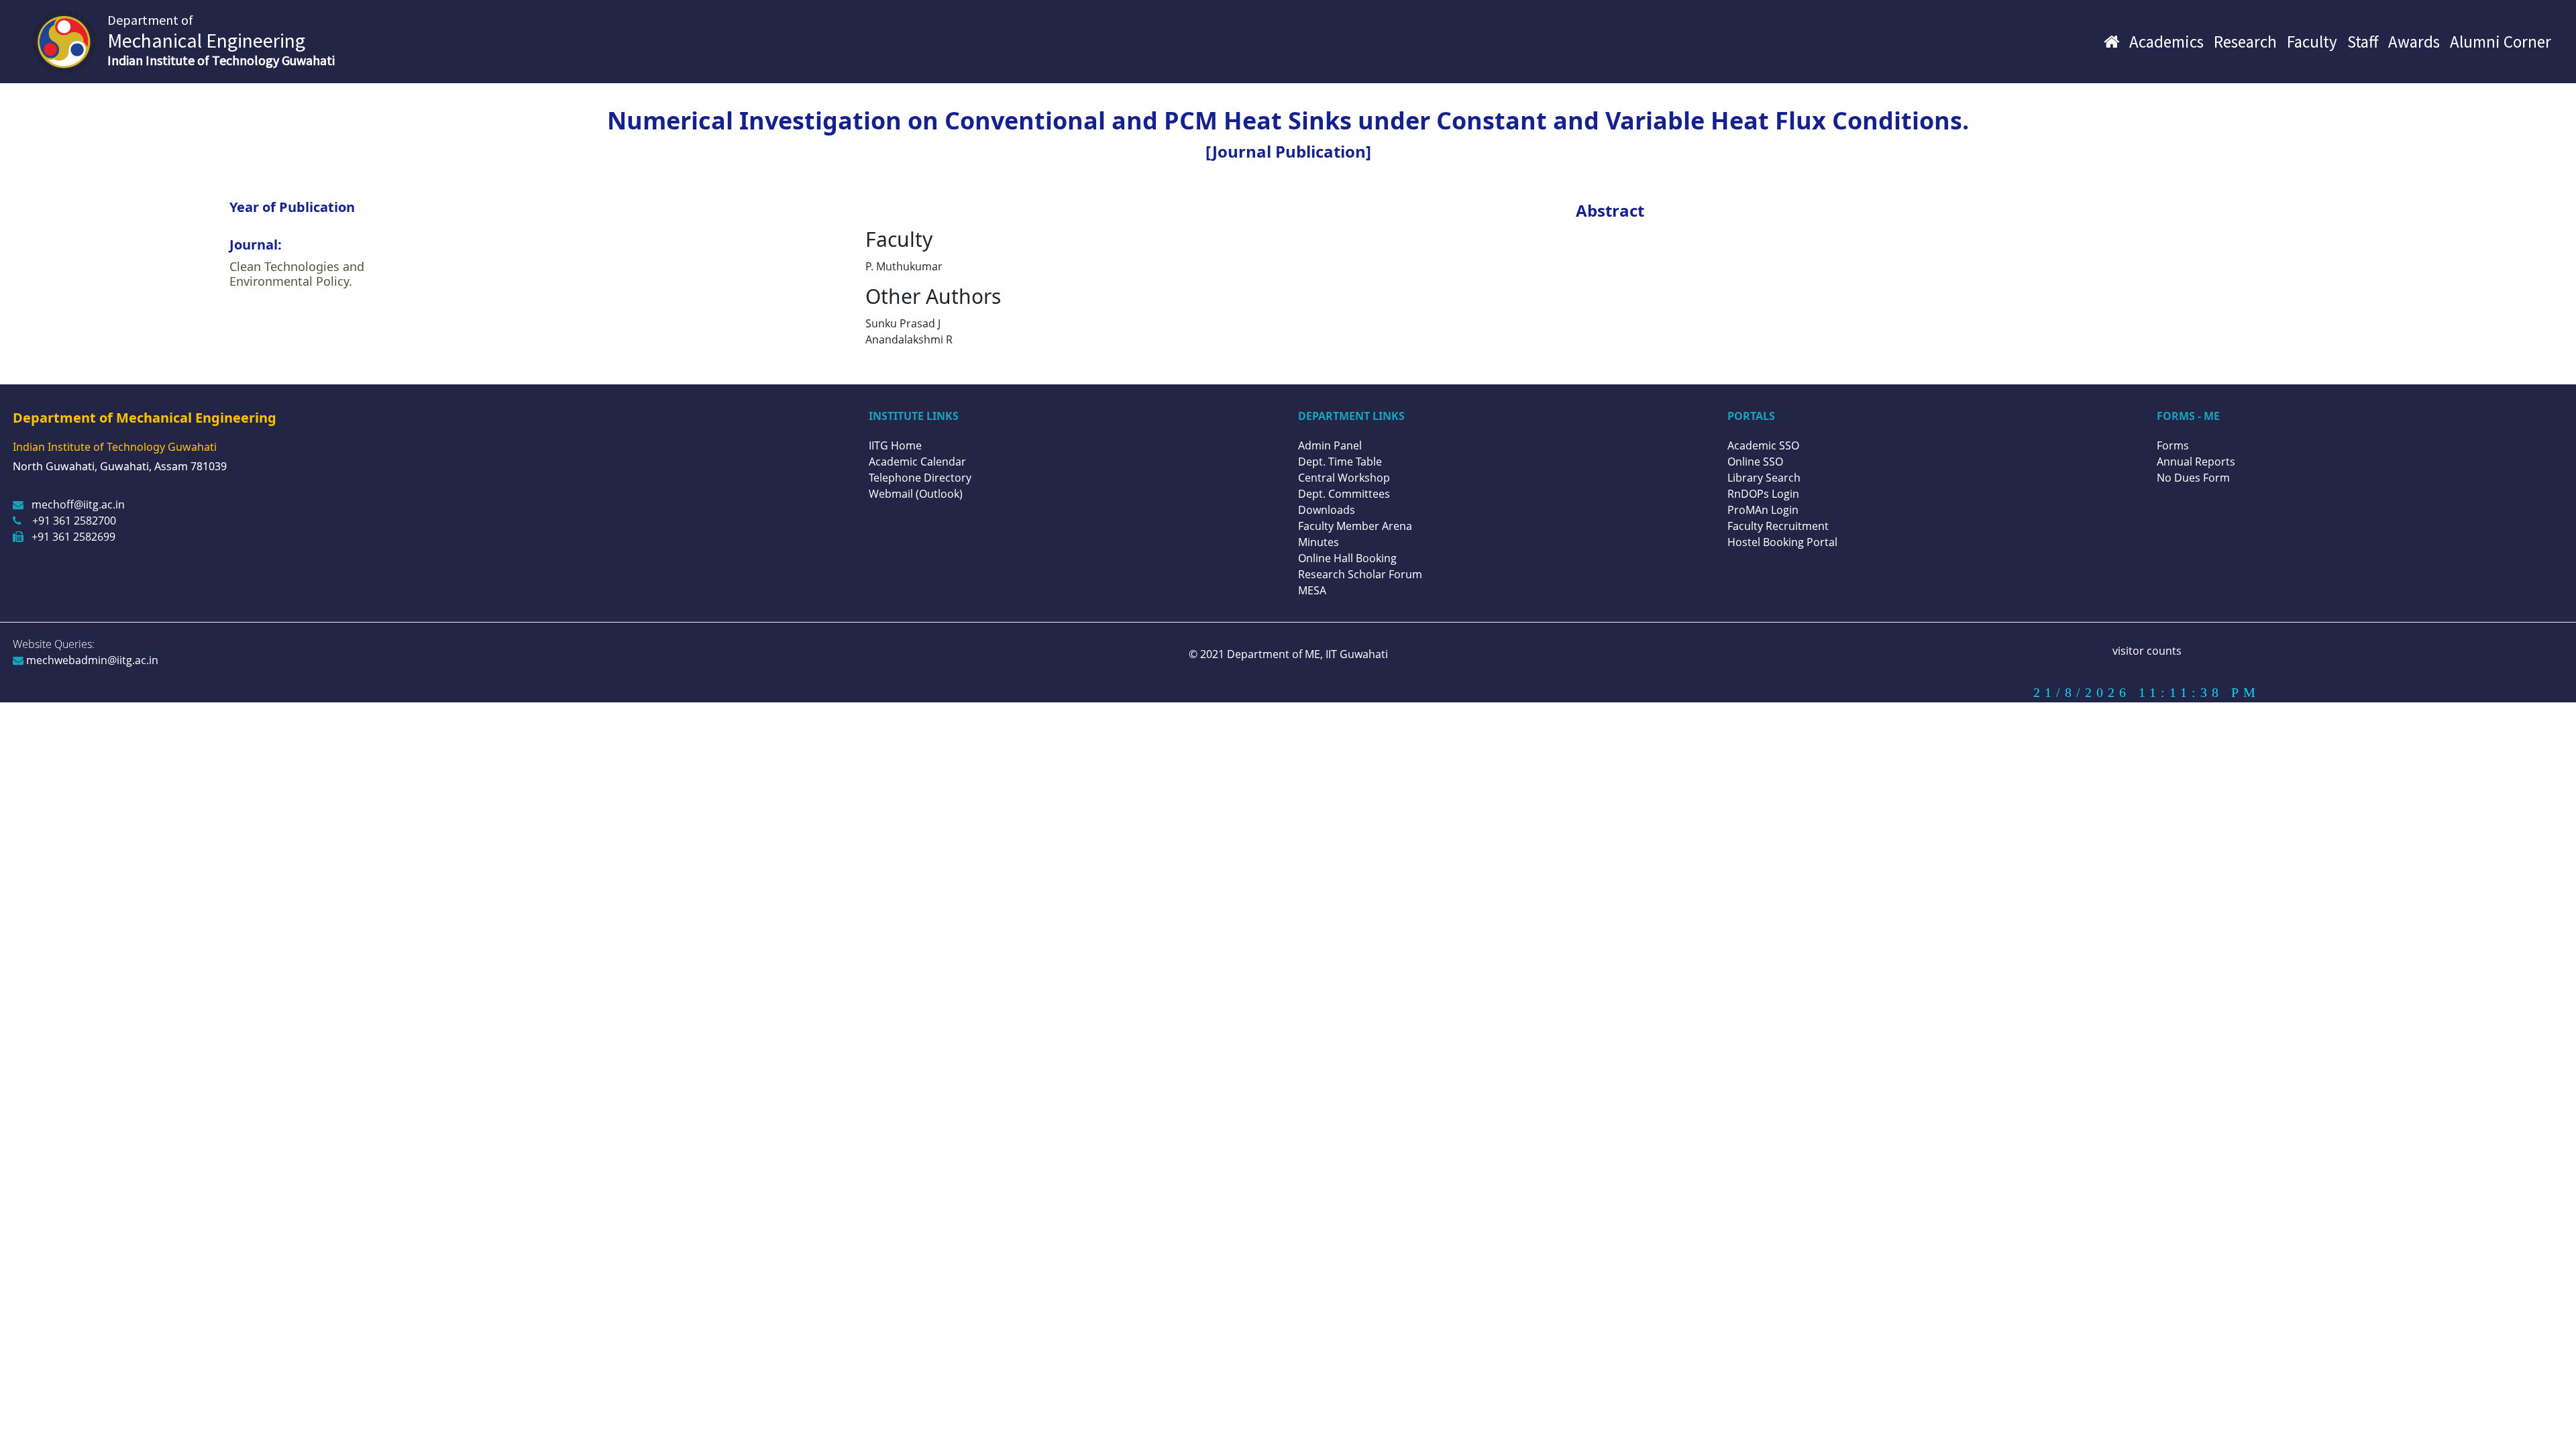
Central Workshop (1344, 478)
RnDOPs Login (1763, 494)
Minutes (1319, 542)
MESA (1312, 590)
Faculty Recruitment (1778, 526)
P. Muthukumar (904, 266)
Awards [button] (2414, 42)
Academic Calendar (917, 462)
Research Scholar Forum (1360, 574)
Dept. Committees (1344, 494)
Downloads (1327, 510)
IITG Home (895, 445)
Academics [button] (2166, 42)
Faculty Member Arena (1355, 526)
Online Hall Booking (1347, 558)
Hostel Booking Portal (1782, 542)
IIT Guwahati (1355, 654)
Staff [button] (2363, 42)
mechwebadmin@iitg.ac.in (91, 660)
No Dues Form (2193, 478)
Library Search (1764, 478)
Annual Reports (2196, 462)
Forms (2173, 445)
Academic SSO (1763, 445)
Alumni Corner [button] (2501, 42)
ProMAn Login (1763, 510)
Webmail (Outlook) (916, 494)
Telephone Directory (920, 478)
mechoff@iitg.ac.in (78, 504)
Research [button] (2245, 42)
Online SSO (1755, 462)
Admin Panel (1330, 445)
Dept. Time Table (1340, 462)
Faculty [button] (2312, 42)
